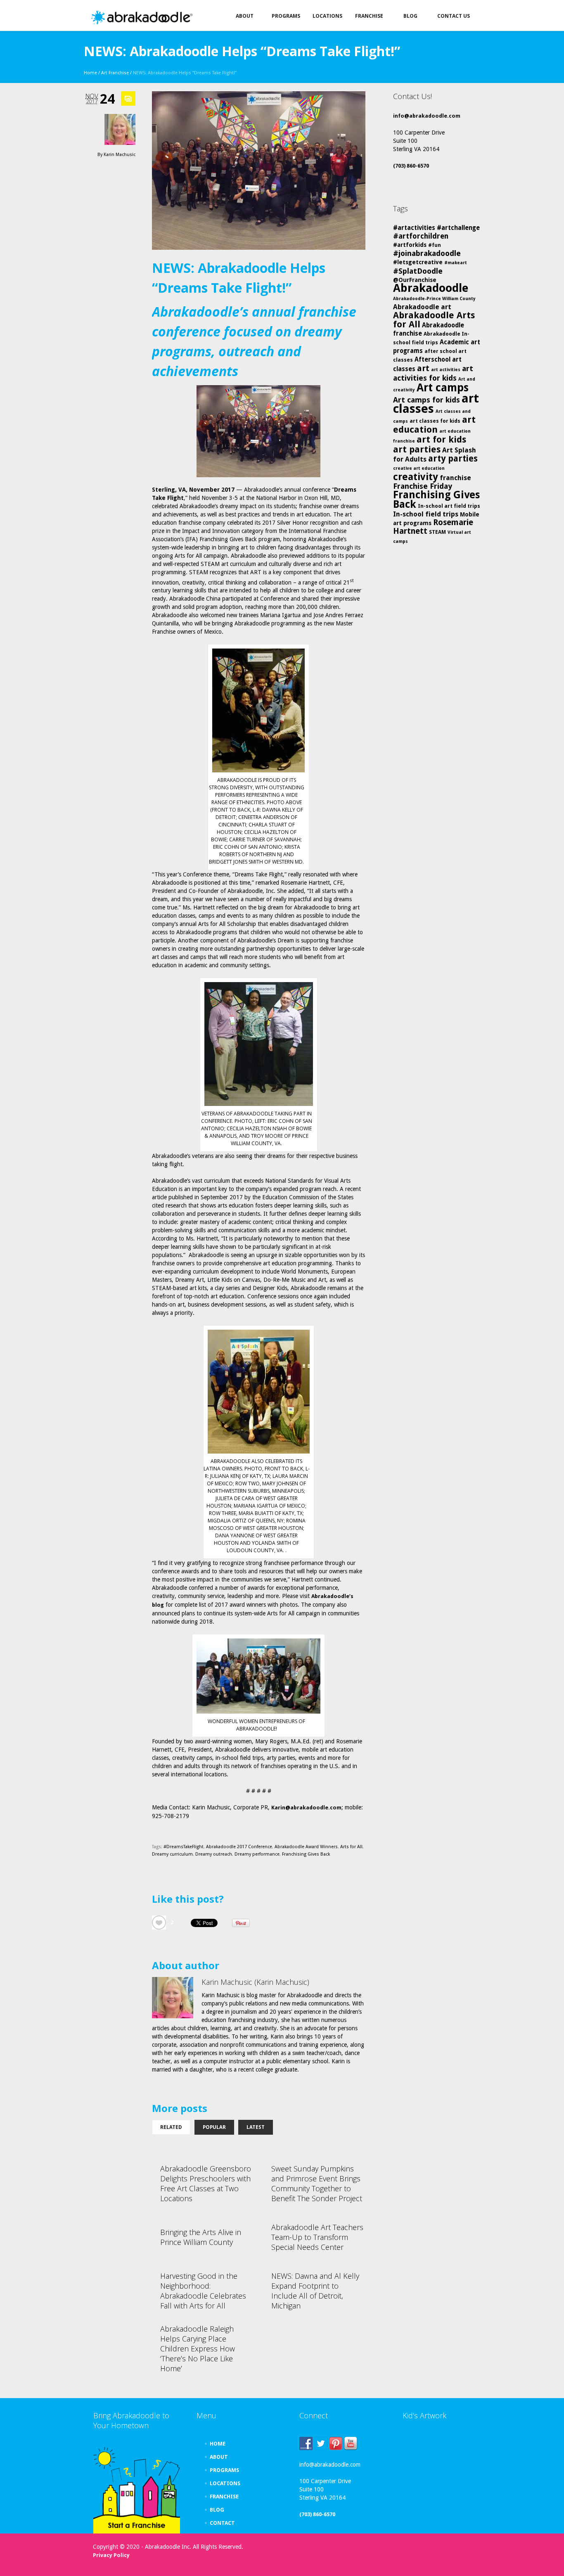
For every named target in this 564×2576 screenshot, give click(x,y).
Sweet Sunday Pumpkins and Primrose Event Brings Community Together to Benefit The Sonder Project (317, 2183)
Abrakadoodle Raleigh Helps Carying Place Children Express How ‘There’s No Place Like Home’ (198, 2349)
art (423, 368)
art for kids (441, 439)
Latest (256, 2127)
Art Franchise (115, 73)
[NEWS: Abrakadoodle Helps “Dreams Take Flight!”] (259, 170)
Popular (214, 2127)
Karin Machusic (120, 155)
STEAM (437, 532)
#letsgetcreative (418, 262)
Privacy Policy (111, 2555)
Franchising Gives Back (306, 1854)
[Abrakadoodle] (141, 18)
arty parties (453, 459)
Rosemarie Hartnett (433, 527)
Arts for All (351, 1847)
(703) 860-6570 (411, 166)
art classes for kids (435, 421)
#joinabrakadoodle (427, 253)
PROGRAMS (224, 2470)
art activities (446, 370)
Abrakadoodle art (422, 307)
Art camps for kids (427, 400)
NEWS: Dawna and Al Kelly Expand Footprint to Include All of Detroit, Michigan (315, 2291)
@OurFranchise (415, 280)
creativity (416, 477)
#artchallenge (458, 228)
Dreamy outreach (214, 1854)
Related (171, 2127)
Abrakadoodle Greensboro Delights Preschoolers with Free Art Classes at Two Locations (206, 2183)
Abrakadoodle (431, 288)
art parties (417, 449)
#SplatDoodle (418, 271)
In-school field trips (426, 514)
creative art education (419, 468)
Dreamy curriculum (172, 1854)
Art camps (443, 387)
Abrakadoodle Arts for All (434, 320)
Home (90, 73)
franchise (455, 478)
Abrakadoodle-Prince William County (434, 299)
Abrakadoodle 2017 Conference (239, 1847)
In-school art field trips (449, 506)
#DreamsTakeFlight (184, 1847)
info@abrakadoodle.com (427, 116)
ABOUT (219, 2457)
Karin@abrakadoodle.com (306, 1808)
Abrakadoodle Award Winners (306, 1847)
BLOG (217, 2510)
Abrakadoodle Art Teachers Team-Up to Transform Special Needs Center (317, 2237)
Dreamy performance (257, 1854)
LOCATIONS (225, 2483)
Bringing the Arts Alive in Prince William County (201, 2237)
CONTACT (222, 2523)
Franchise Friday (423, 486)
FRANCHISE (224, 2497)
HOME (218, 2444)
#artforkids (410, 245)
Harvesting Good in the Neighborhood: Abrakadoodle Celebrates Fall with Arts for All (203, 2291)
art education (434, 425)
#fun (435, 245)
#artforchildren (421, 236)
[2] (159, 1923)
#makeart (456, 263)
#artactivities (414, 228)
